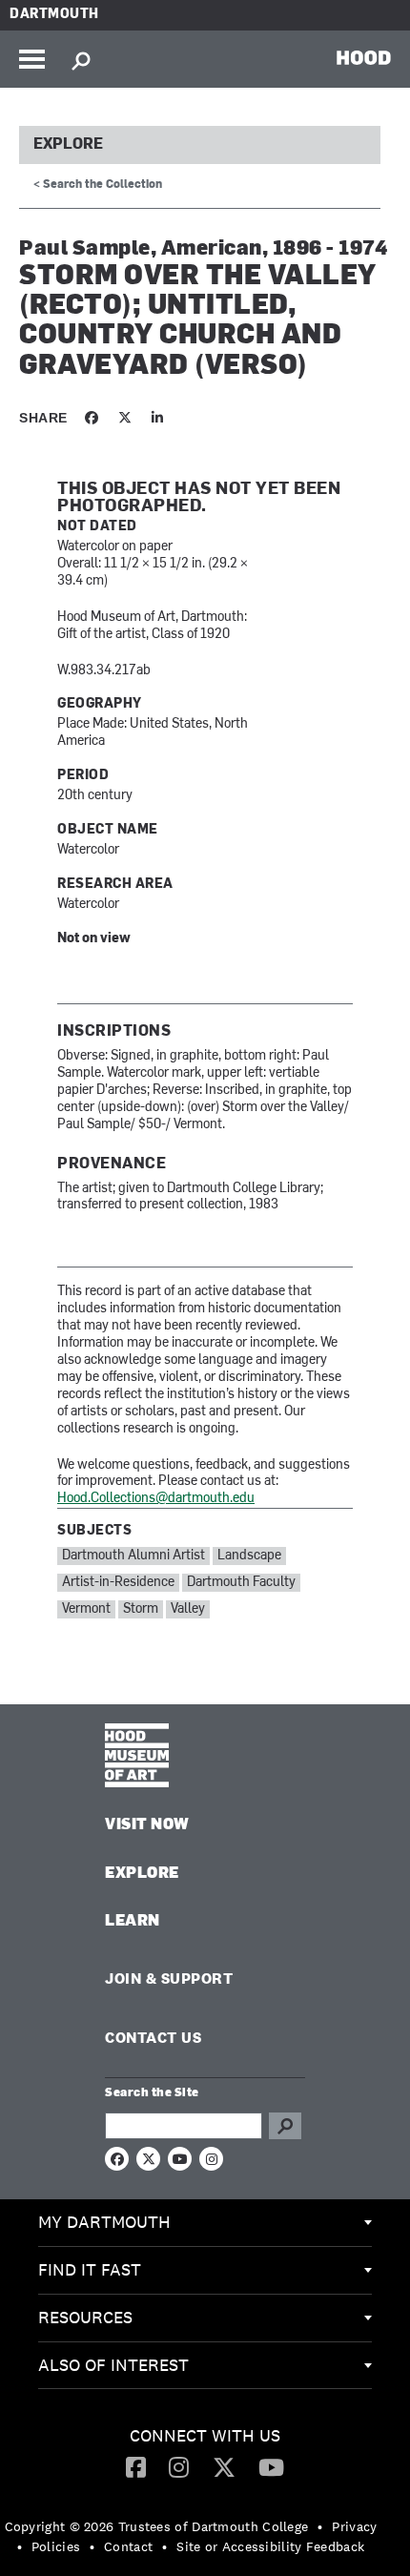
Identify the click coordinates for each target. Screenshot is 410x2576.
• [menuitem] (320, 2526)
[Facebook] (136, 2466)
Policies (56, 2546)
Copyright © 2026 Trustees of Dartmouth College (157, 2526)
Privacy (354, 2526)
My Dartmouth (104, 2222)
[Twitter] (224, 2466)
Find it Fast (90, 2269)
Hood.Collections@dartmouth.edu (156, 1499)
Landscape (249, 1556)
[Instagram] (179, 2466)
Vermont (86, 1609)
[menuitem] (205, 2223)
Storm (141, 1609)
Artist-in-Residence (118, 1583)
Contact (128, 2546)
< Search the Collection (98, 185)
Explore (68, 145)
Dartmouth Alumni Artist (133, 1556)
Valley (188, 1609)
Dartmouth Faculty (241, 1583)
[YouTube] (271, 2466)
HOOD (364, 57)
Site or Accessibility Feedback (270, 2546)
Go (285, 2126)
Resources (85, 2317)
